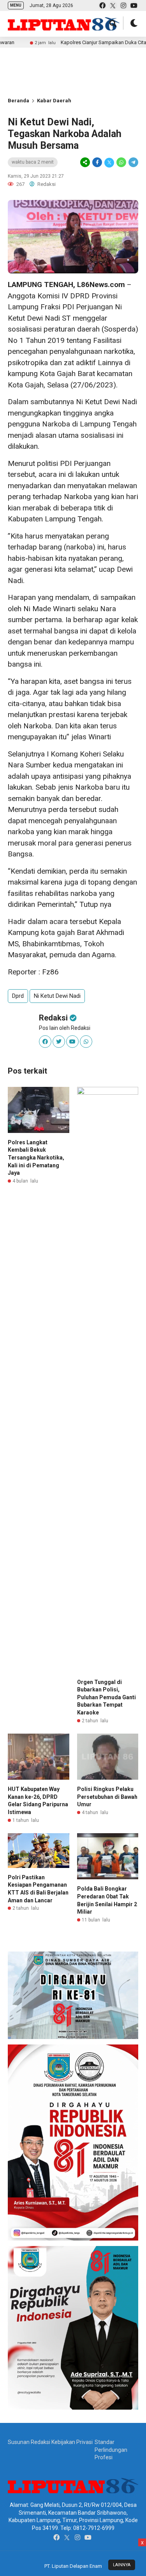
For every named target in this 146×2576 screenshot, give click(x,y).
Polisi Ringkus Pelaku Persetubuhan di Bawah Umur (107, 1797)
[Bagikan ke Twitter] (109, 162)
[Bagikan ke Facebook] (97, 162)
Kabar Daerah (54, 101)
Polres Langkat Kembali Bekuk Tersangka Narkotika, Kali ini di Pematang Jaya (36, 1158)
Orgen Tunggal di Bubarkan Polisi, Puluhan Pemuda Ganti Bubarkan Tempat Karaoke (106, 1697)
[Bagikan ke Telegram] (133, 162)
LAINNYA (122, 2565)
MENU (16, 5)
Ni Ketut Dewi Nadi (57, 996)
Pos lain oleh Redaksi (65, 1028)
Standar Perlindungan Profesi (111, 2450)
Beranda (18, 101)
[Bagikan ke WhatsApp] (121, 162)
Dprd (18, 996)
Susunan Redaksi (29, 2442)
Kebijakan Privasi (72, 2442)
